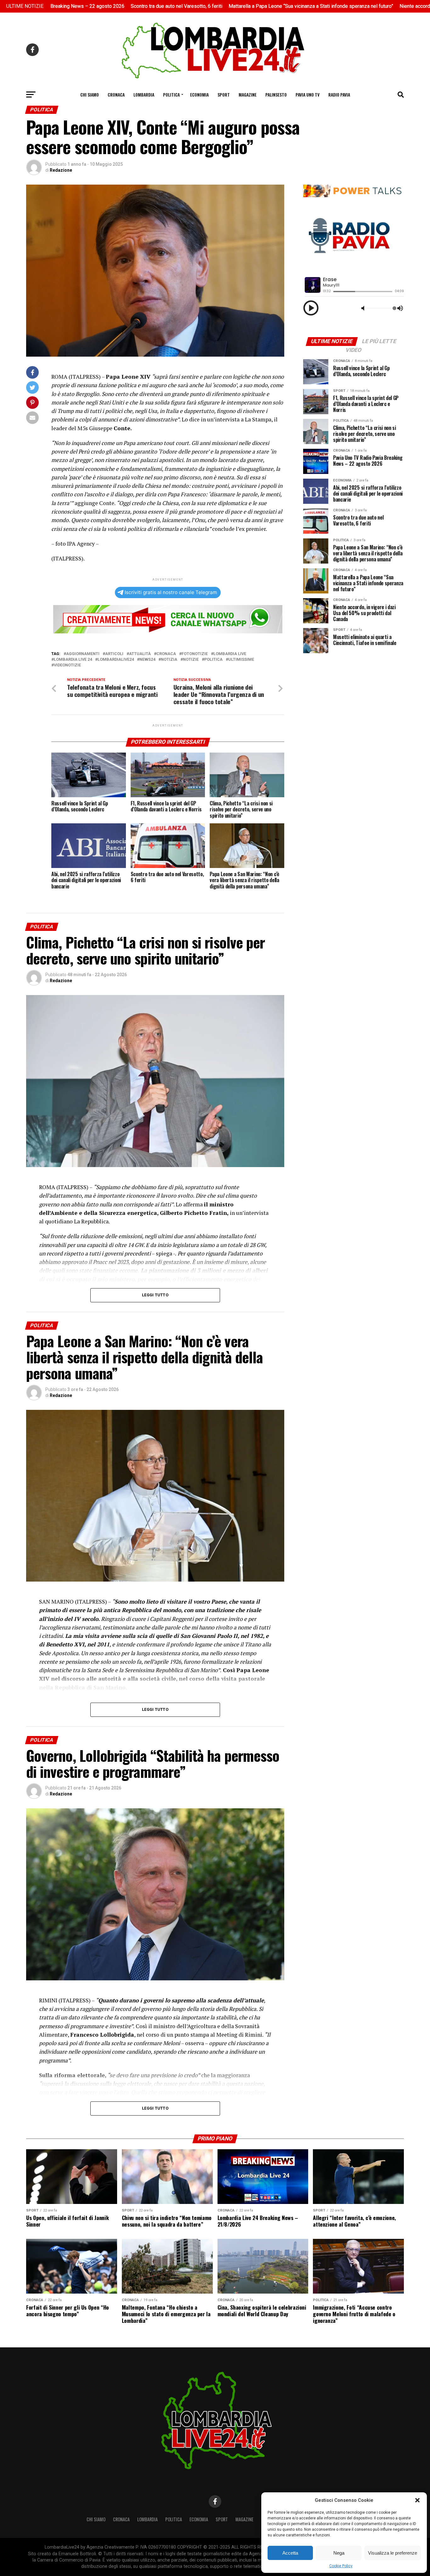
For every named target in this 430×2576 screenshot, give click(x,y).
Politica (171, 95)
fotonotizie (195, 654)
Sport (224, 95)
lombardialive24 (116, 660)
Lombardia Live (230, 654)
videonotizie (67, 665)
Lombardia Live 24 (73, 660)
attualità (140, 654)
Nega (339, 2553)
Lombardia (144, 95)
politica (213, 660)
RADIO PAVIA (339, 95)
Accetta (290, 2553)
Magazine (248, 95)
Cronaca (116, 95)
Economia (199, 95)
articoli (114, 654)
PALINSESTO (276, 95)
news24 (147, 660)
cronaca (166, 654)
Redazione (61, 170)
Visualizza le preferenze (393, 2553)
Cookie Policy (341, 2566)
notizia (169, 660)
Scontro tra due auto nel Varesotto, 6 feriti (76, 6)
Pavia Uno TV (308, 95)
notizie (191, 660)
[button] (417, 2500)
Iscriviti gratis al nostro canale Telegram (171, 592)
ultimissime (241, 660)
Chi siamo (90, 95)
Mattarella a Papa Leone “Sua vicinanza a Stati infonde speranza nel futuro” (210, 6)
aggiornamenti (83, 654)
